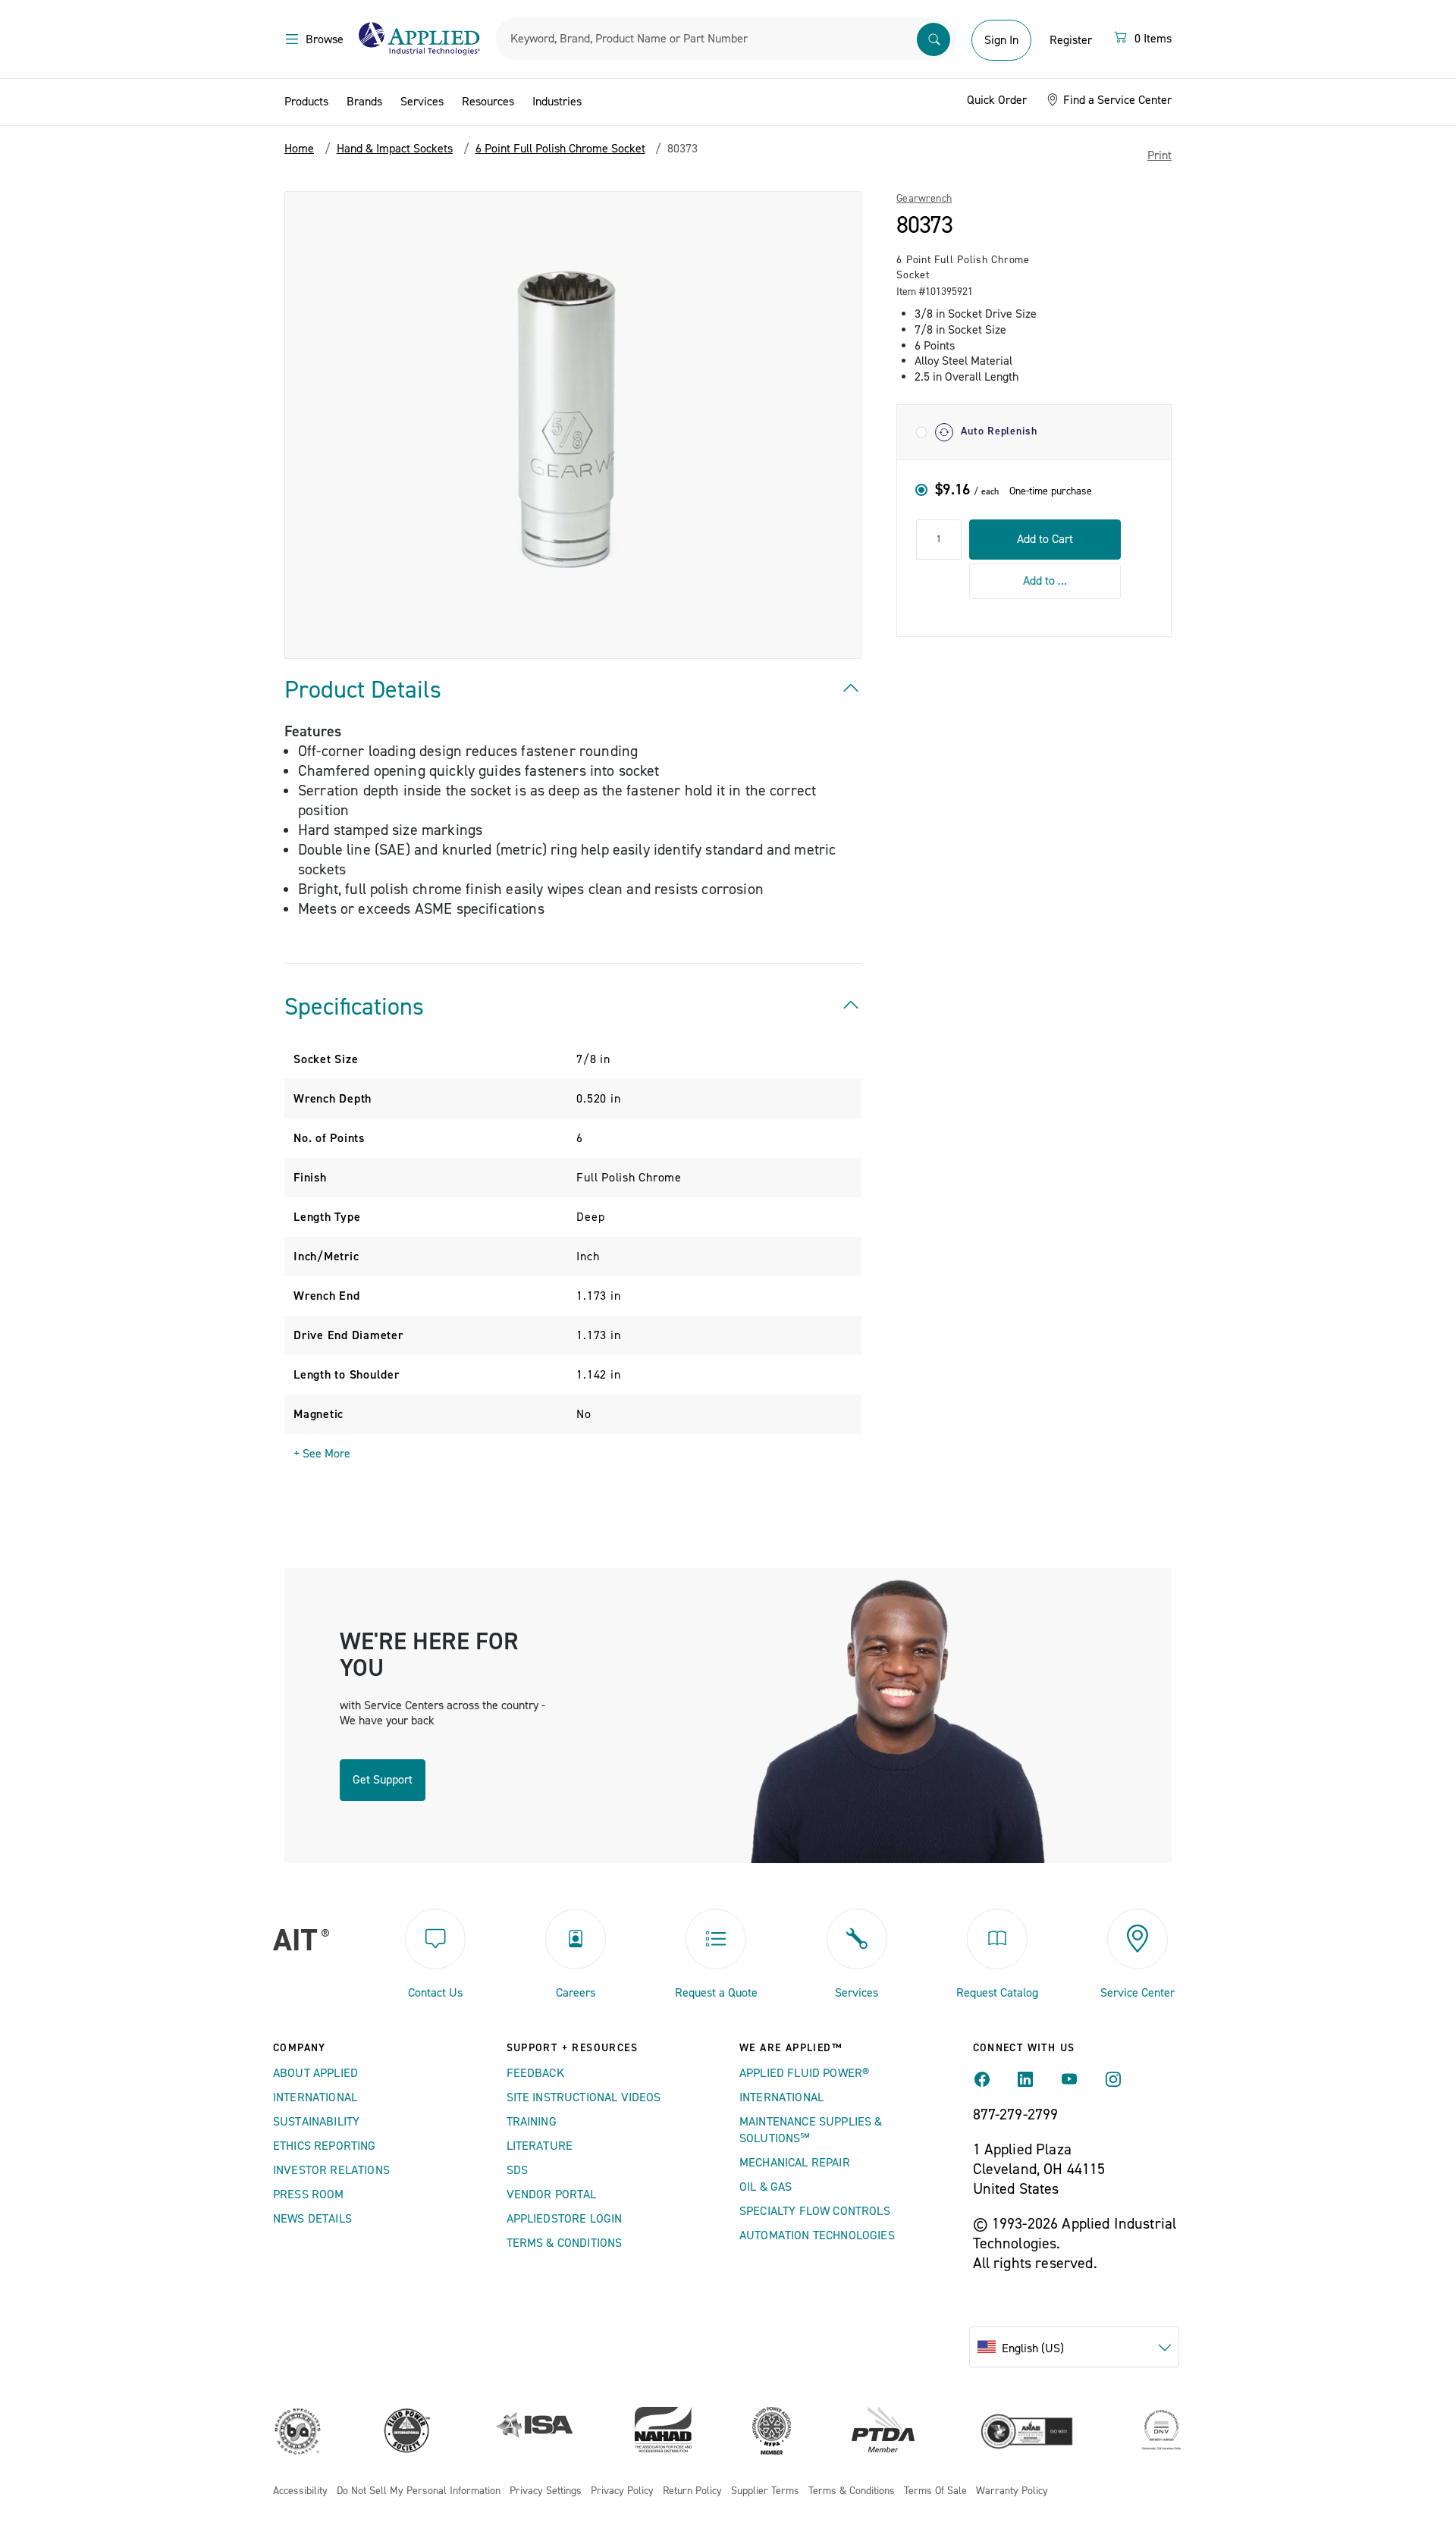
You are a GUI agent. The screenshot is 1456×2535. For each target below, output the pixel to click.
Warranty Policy (1012, 2491)
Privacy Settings (546, 2491)
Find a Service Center (1116, 100)
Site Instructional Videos (584, 2097)
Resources (488, 102)
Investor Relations (331, 2170)
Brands (364, 102)
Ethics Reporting (325, 2146)
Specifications (354, 1007)
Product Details (363, 690)
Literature (540, 2146)
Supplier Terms (765, 2491)
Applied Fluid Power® (804, 2073)
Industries (557, 102)
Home (299, 149)
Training (532, 2122)
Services (422, 102)
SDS (517, 2170)
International (315, 2097)
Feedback (535, 2073)
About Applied (315, 2073)
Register (1071, 40)
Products (306, 102)
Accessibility (300, 2491)
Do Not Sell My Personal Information (419, 2491)
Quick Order (997, 100)
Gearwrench (924, 199)
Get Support (383, 1780)
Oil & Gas (766, 2187)
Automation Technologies (817, 2235)
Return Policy (692, 2491)
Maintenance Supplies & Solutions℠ (811, 2130)
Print (1159, 155)
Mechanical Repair (795, 2163)
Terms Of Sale (935, 2491)
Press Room (309, 2195)
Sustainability (316, 2122)
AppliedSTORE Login (565, 2219)
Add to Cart (1045, 539)
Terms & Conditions (565, 2243)
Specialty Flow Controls (815, 2211)
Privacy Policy (622, 2491)
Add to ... (1045, 580)
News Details (312, 2219)
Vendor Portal (552, 2195)
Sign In (1001, 40)
